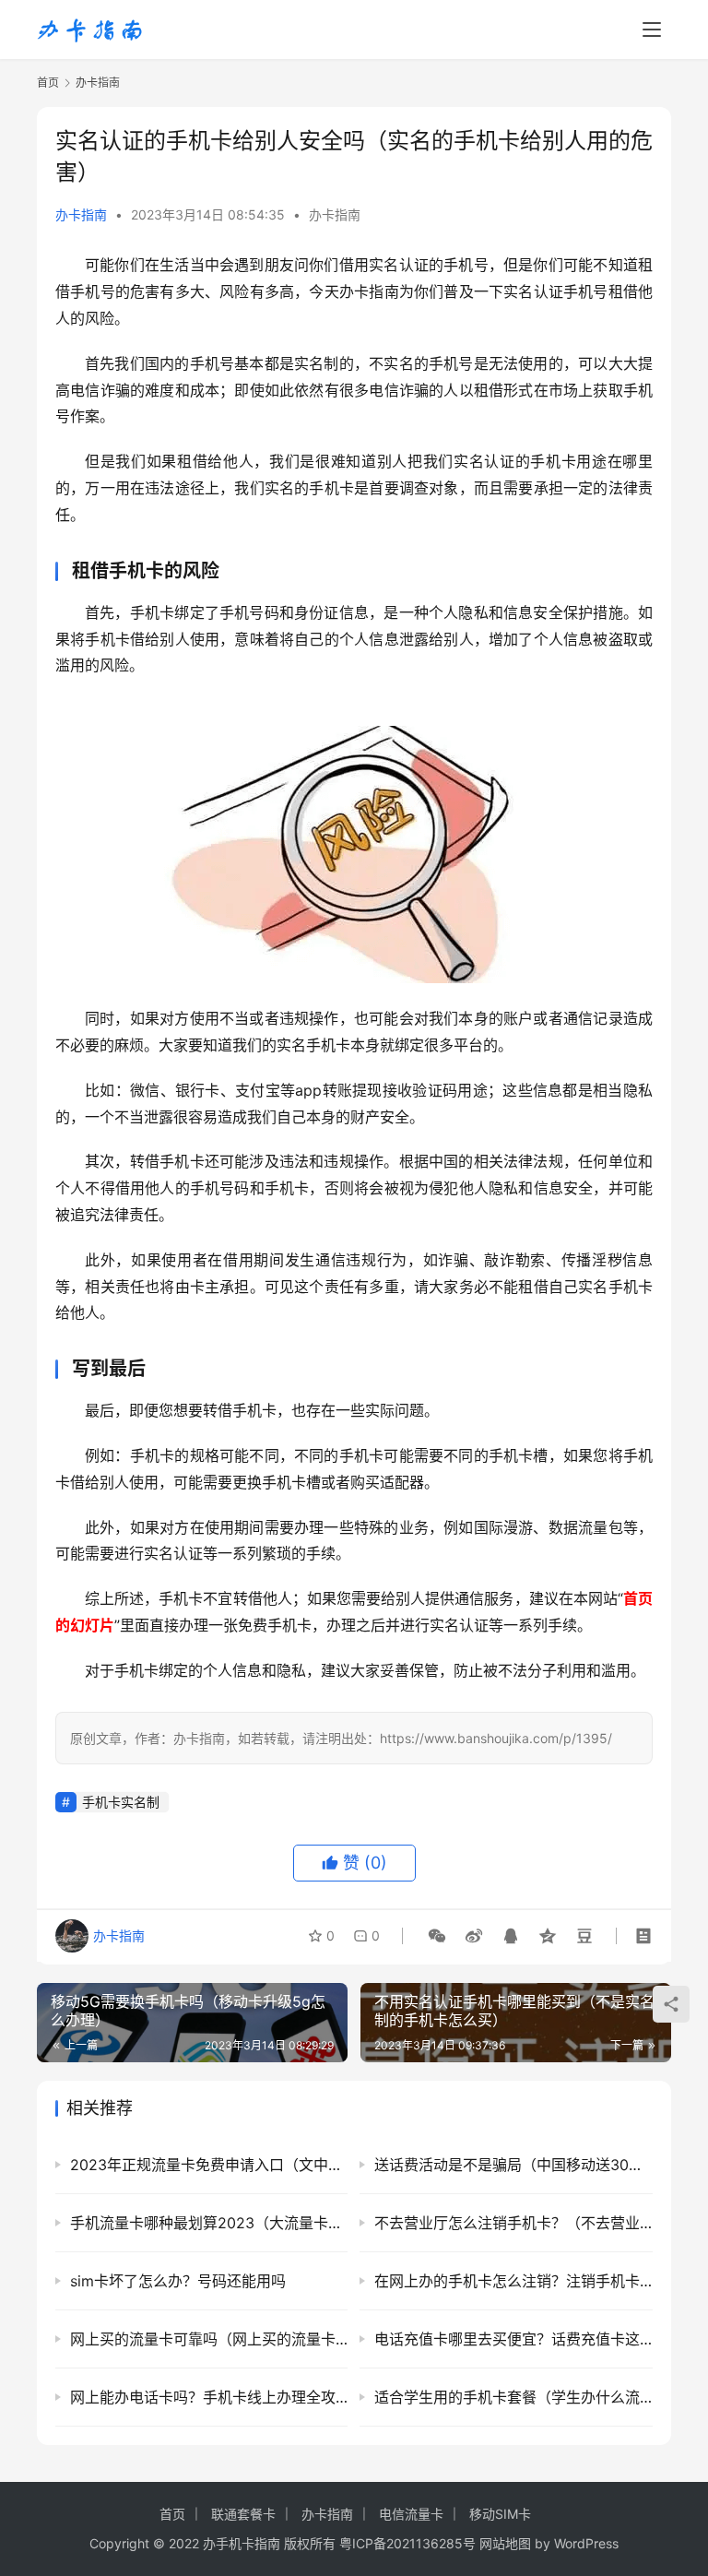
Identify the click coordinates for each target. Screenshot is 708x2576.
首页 (48, 83)
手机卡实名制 (121, 1802)
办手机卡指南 (242, 2543)
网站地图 (505, 2543)
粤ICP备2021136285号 (407, 2543)
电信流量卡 (411, 2514)
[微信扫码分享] (437, 1936)
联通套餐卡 (243, 2514)
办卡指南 (81, 214)
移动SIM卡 (500, 2514)
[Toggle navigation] (652, 30)
